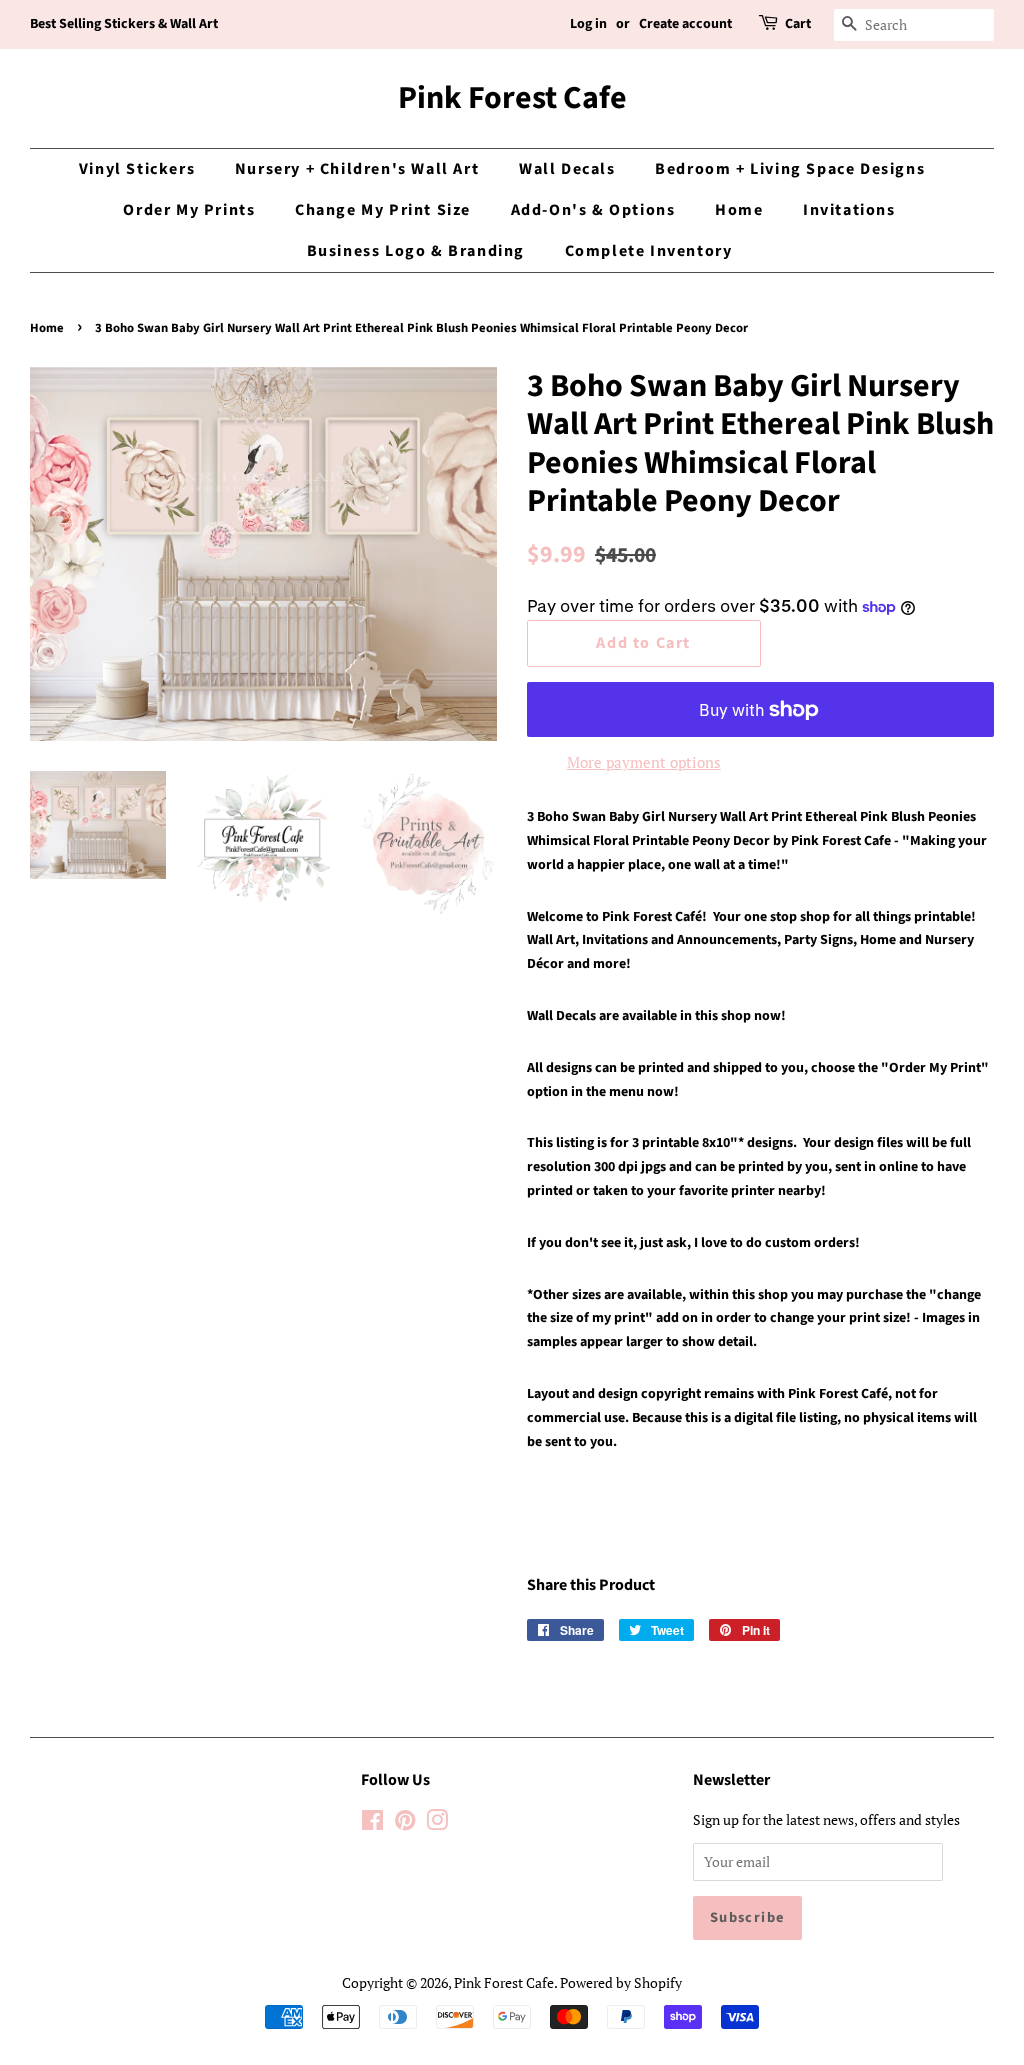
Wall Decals (567, 169)
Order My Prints (189, 210)
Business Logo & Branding (416, 251)
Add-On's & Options (593, 210)
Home (739, 210)
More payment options (644, 762)
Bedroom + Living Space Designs (790, 169)
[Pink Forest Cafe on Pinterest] (405, 1823)
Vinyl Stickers (137, 169)
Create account (685, 24)
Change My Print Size (383, 210)
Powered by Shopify (621, 1982)
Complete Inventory (649, 251)
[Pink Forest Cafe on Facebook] (372, 1823)
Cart (798, 24)
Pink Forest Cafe (512, 98)
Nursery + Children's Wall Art (357, 169)
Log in (588, 24)
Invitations (849, 210)
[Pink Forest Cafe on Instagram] (437, 1823)
